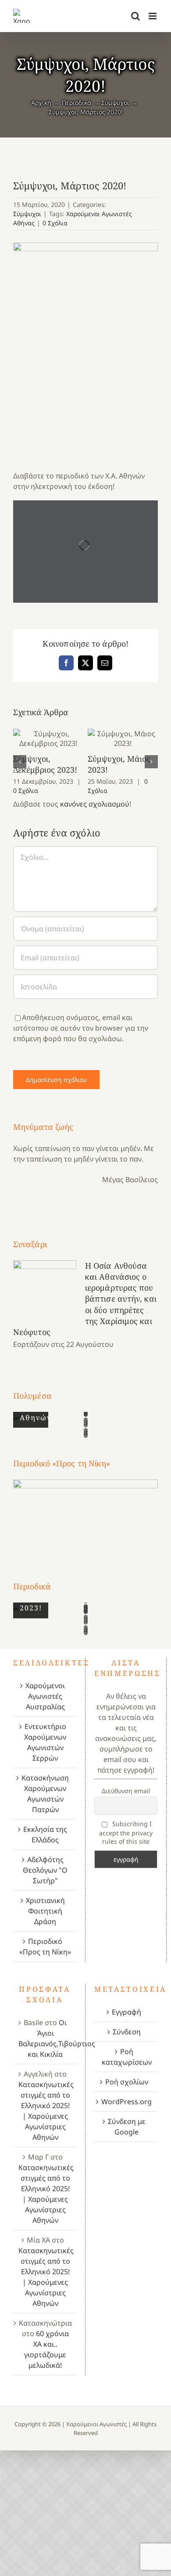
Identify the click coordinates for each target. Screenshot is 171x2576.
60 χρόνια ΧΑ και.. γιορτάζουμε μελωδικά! (46, 2349)
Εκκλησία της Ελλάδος (45, 1834)
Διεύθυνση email (126, 1791)
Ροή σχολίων (127, 2082)
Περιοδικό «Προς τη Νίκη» (45, 1946)
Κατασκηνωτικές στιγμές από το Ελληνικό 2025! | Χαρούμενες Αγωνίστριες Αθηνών (46, 2111)
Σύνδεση (127, 2032)
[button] (20, 762)
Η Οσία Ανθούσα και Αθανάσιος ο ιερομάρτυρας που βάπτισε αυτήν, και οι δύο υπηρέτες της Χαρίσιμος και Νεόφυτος (85, 1299)
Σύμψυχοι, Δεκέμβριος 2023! (48, 738)
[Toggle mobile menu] (153, 16)
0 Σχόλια (55, 223)
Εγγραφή (126, 2012)
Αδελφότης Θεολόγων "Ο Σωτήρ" (45, 1870)
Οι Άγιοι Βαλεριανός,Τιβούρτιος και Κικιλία (57, 2038)
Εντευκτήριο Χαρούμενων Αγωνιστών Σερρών (45, 1742)
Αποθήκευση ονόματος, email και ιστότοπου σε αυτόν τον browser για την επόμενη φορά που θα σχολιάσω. (81, 1028)
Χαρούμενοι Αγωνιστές (96, 2424)
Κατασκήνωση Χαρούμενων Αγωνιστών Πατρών (45, 1794)
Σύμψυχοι (27, 214)
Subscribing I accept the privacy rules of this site (126, 1833)
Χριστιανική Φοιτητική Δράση (45, 1911)
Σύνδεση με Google (127, 2127)
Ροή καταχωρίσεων (127, 2057)
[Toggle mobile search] (135, 16)
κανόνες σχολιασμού (95, 804)
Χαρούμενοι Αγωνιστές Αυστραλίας (45, 1696)
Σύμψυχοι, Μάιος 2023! (123, 738)
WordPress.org (126, 2102)
